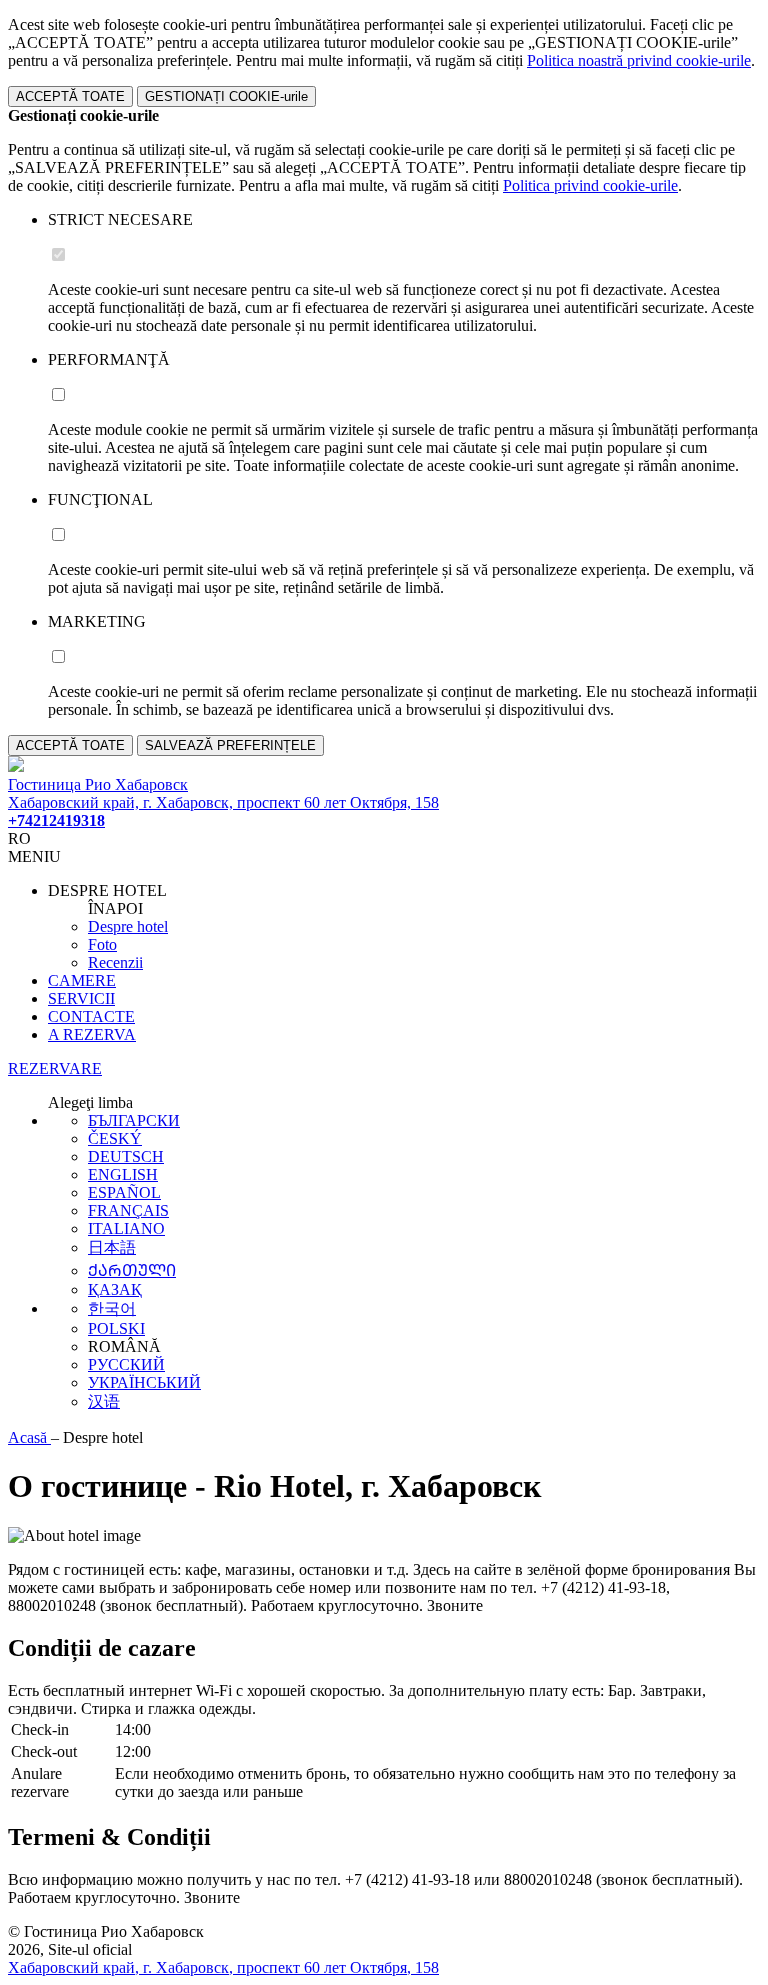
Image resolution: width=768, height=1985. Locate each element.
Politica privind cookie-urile (590, 185)
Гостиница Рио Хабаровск (98, 784)
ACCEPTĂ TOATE (70, 96)
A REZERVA (92, 1034)
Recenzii (115, 962)
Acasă (29, 1437)
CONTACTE (91, 1016)
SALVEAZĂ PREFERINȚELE (230, 745)
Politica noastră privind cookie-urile (639, 60)
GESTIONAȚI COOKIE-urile (226, 96)
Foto (102, 944)
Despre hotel (128, 926)
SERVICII (81, 998)
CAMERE (82, 980)
